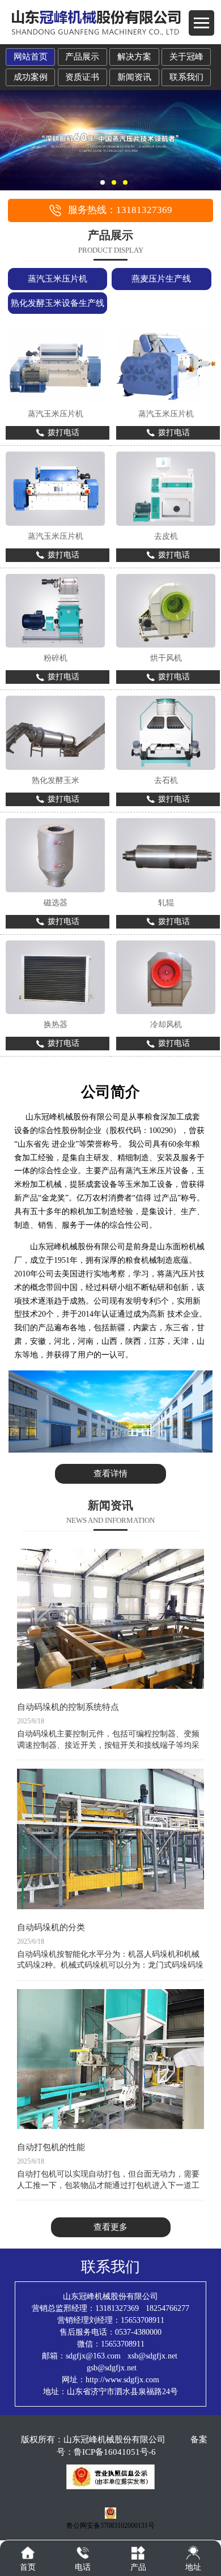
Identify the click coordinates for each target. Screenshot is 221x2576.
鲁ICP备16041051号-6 (115, 2452)
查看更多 (110, 2227)
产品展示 (82, 57)
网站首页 (31, 57)
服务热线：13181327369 (120, 210)
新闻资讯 (134, 77)
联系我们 (186, 77)
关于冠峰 (186, 57)
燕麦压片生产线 (161, 279)
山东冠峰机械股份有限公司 (114, 2439)
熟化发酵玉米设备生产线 (58, 303)
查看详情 (110, 1474)
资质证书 (82, 77)
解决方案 (134, 57)
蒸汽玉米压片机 (58, 279)
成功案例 (31, 77)
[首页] (28, 2553)
